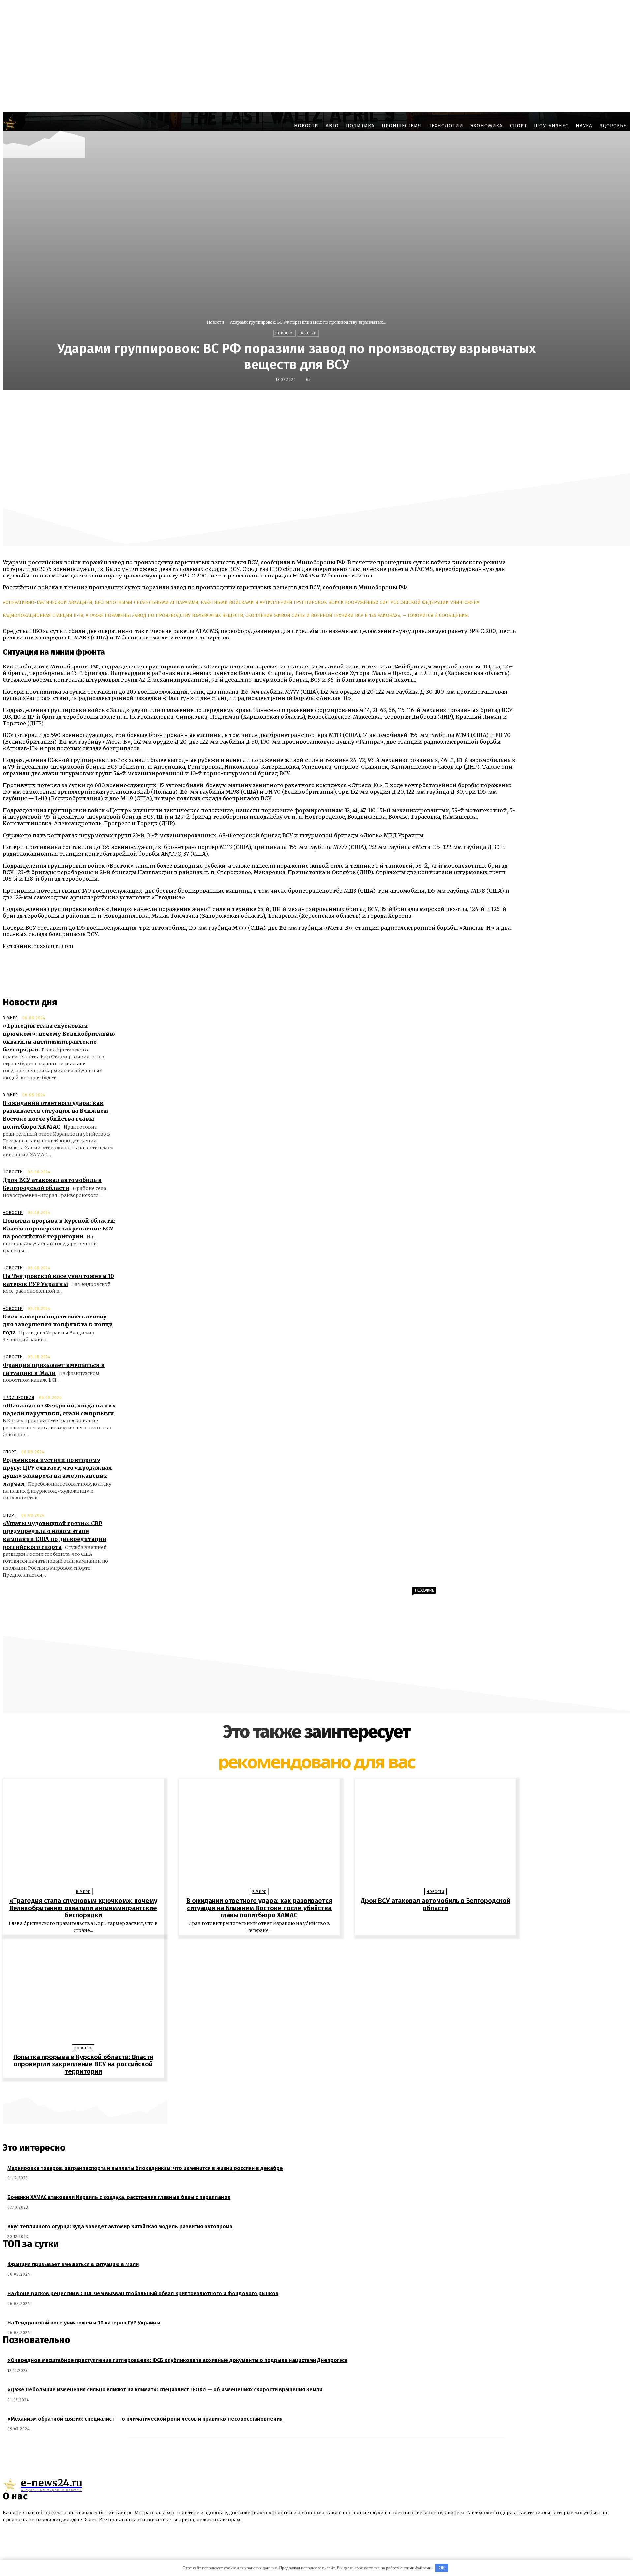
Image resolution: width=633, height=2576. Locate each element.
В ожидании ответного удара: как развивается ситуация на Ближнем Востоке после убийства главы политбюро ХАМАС (259, 1908)
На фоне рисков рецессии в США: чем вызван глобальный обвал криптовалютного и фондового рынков (143, 2293)
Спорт (10, 1452)
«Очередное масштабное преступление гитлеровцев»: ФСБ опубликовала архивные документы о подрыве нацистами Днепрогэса (177, 2360)
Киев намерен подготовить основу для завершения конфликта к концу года (58, 1324)
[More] (478, 404)
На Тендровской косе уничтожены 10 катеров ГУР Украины (84, 2323)
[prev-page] (313, 2088)
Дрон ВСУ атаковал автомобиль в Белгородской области (436, 1904)
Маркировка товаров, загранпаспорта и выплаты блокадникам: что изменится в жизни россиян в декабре (145, 2168)
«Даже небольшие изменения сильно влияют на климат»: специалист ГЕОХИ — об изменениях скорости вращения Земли (165, 2390)
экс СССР (307, 333)
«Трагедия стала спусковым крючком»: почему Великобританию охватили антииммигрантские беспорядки (83, 1908)
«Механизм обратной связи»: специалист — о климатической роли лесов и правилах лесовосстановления (145, 2419)
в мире (10, 1018)
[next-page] (320, 2088)
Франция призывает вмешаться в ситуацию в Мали (73, 2264)
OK (442, 2568)
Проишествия (18, 1398)
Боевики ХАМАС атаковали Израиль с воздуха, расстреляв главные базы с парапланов (119, 2197)
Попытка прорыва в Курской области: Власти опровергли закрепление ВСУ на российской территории (59, 1229)
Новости (215, 322)
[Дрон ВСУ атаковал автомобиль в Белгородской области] (435, 1835)
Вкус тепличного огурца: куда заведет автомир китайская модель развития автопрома (120, 2226)
